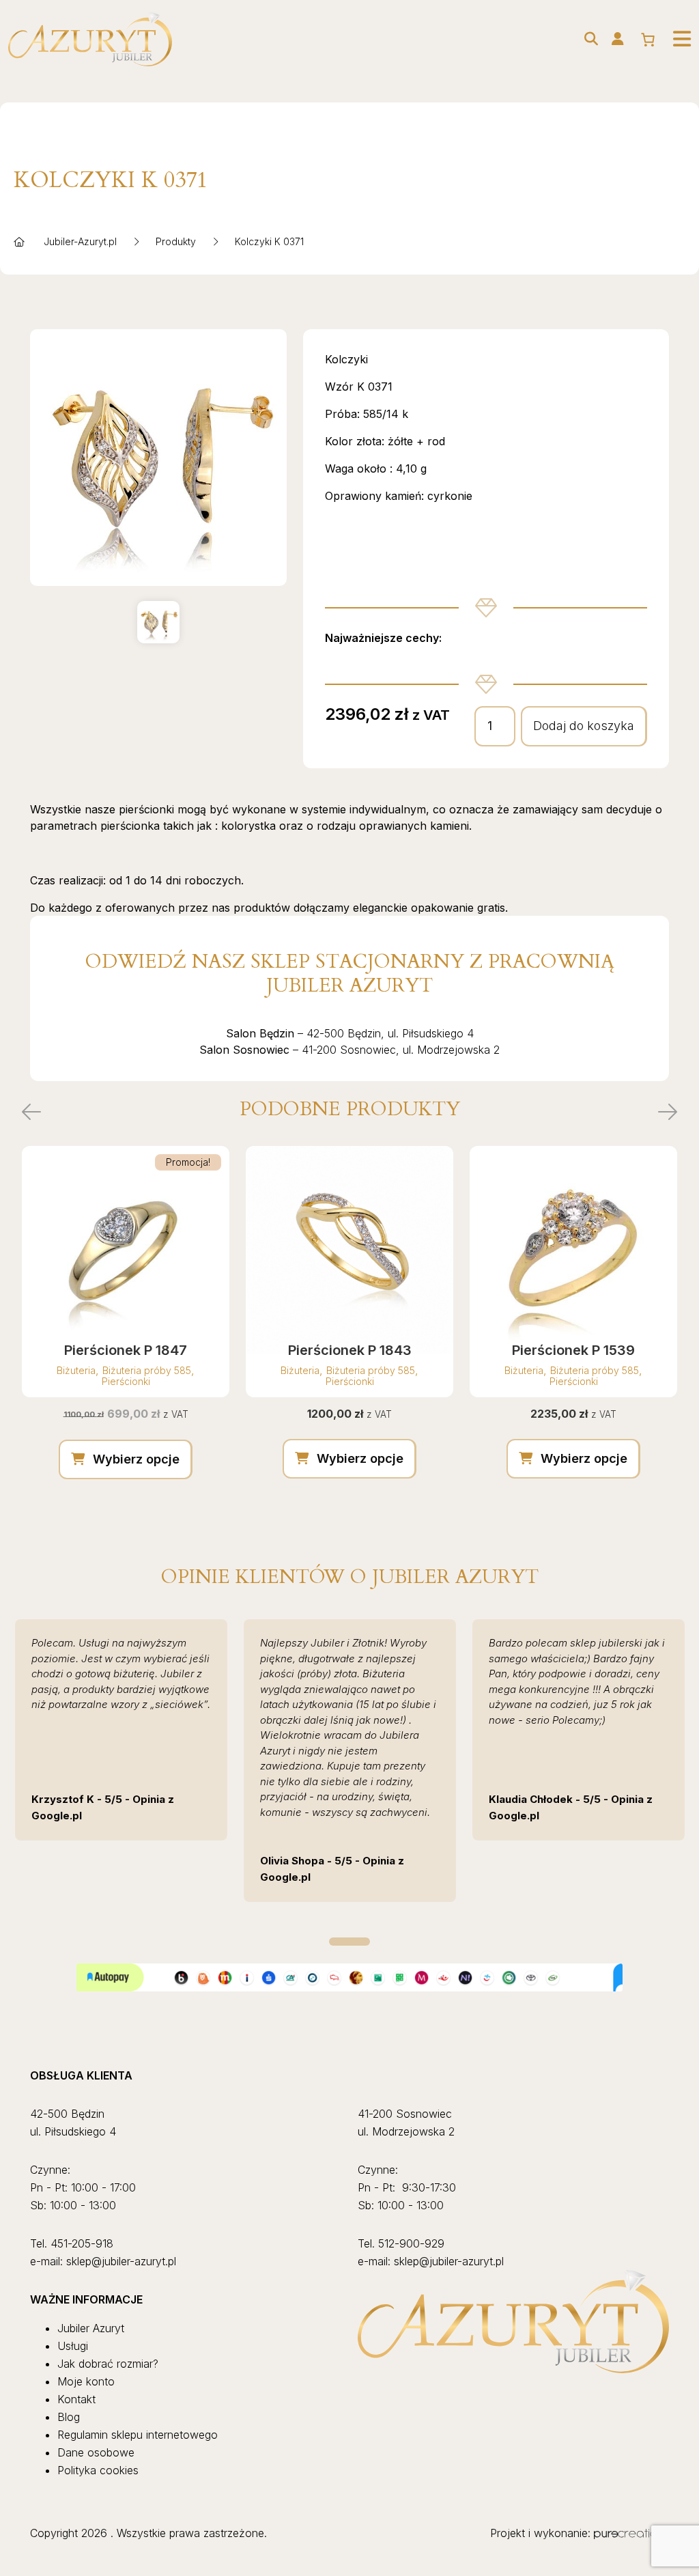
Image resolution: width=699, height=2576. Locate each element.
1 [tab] (349, 1942)
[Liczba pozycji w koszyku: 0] (648, 40)
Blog (69, 2417)
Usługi (73, 2346)
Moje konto (86, 2381)
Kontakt (76, 2399)
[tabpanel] (121, 1730)
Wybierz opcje (136, 1459)
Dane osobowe (96, 2452)
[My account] (618, 39)
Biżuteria (76, 1370)
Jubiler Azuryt (91, 2328)
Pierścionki (126, 1381)
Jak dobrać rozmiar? (108, 2364)
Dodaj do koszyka (584, 726)
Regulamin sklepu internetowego (138, 2435)
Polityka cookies (98, 2470)
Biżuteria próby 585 (147, 1370)
